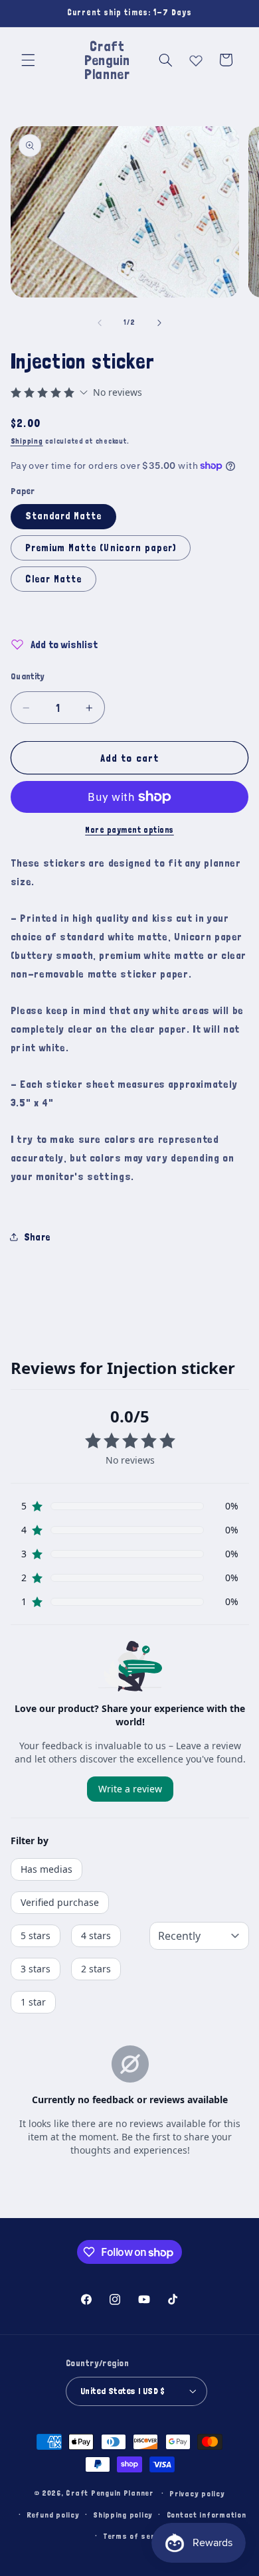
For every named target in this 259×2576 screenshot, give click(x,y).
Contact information (207, 2515)
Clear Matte (54, 579)
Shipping (27, 441)
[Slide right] (159, 323)
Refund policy (53, 2515)
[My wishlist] (196, 58)
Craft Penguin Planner (109, 2493)
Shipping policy (123, 2515)
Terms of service (136, 2536)
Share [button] (37, 1237)
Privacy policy (197, 2493)
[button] (28, 60)
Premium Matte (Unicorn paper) (101, 548)
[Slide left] (100, 323)
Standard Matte (64, 516)
